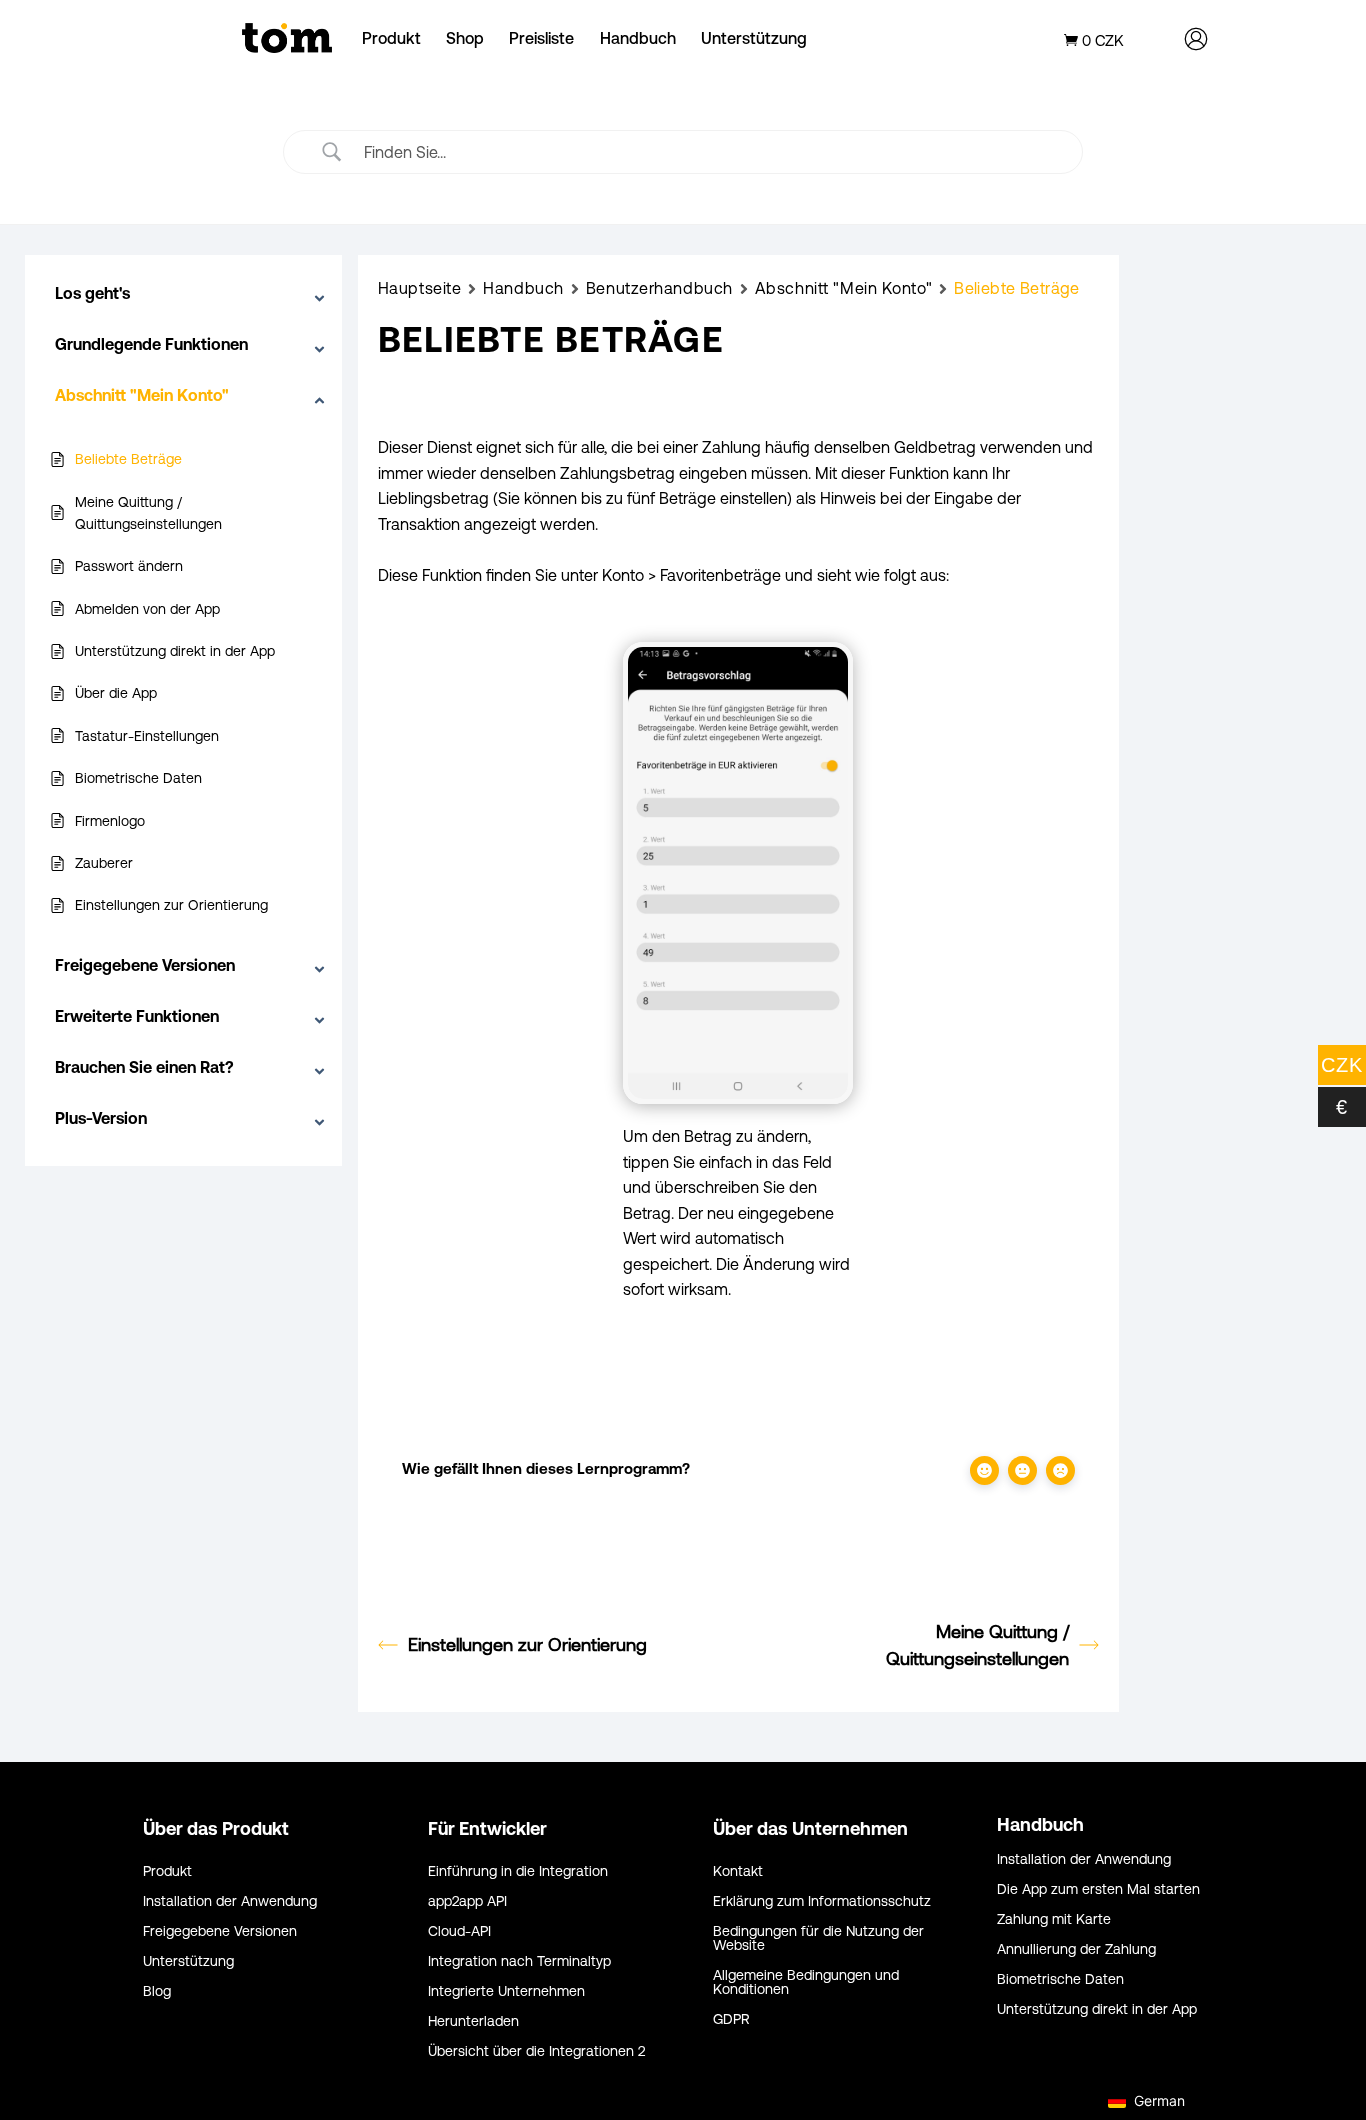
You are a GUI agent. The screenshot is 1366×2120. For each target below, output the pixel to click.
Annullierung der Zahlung (1076, 1949)
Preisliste (541, 38)
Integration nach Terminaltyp (519, 1961)
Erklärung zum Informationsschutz (822, 1901)
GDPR (731, 2019)
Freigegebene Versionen (220, 1931)
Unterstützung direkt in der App (1097, 2009)
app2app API (467, 1901)
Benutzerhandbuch (659, 288)
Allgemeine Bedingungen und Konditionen (806, 1982)
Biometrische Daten (1060, 1979)
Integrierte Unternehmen (506, 1991)
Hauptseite (420, 288)
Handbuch (638, 38)
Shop (465, 38)
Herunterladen (473, 2021)
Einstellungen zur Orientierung (527, 1644)
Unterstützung (754, 38)
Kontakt (738, 1871)
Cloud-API (459, 1931)
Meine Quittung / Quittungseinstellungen (977, 1645)
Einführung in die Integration (518, 1871)
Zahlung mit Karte (1054, 1919)
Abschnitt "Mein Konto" (843, 288)
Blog (157, 1991)
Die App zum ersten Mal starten (1098, 1889)
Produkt (391, 38)
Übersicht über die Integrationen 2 (536, 2051)
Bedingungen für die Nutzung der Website (818, 1938)
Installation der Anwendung (230, 1901)
